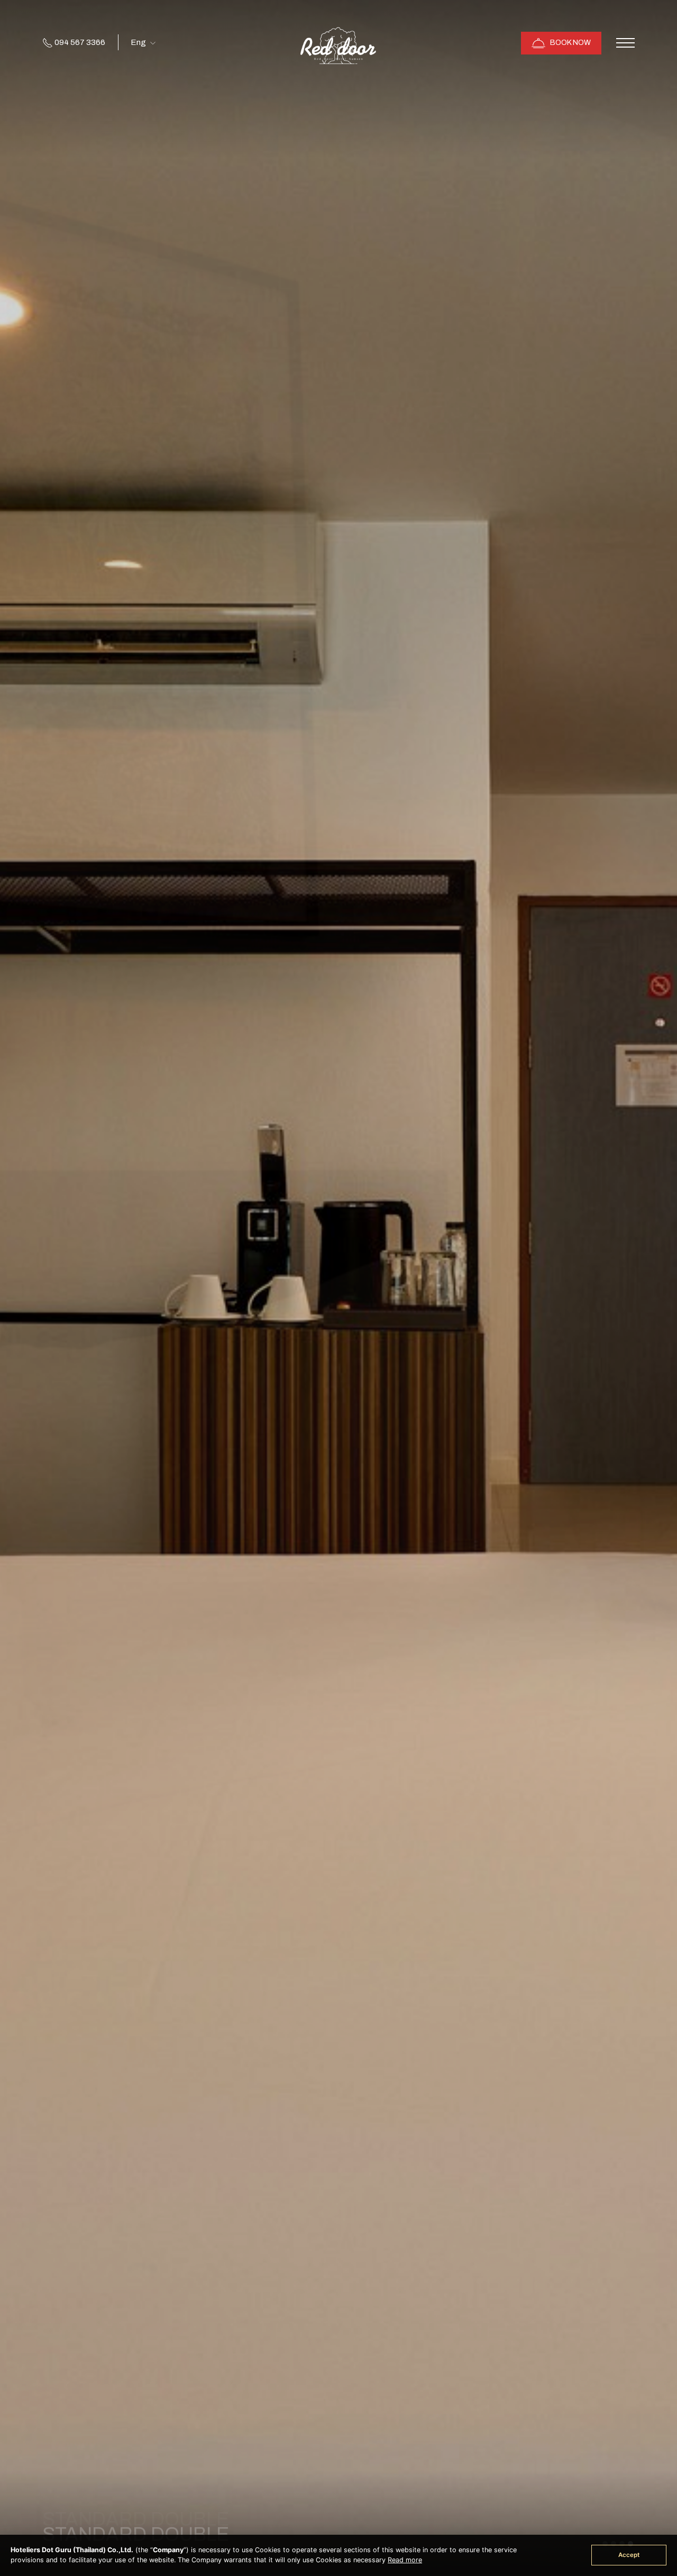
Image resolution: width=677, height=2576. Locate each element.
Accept (629, 2555)
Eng (139, 42)
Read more (405, 2560)
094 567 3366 (79, 42)
